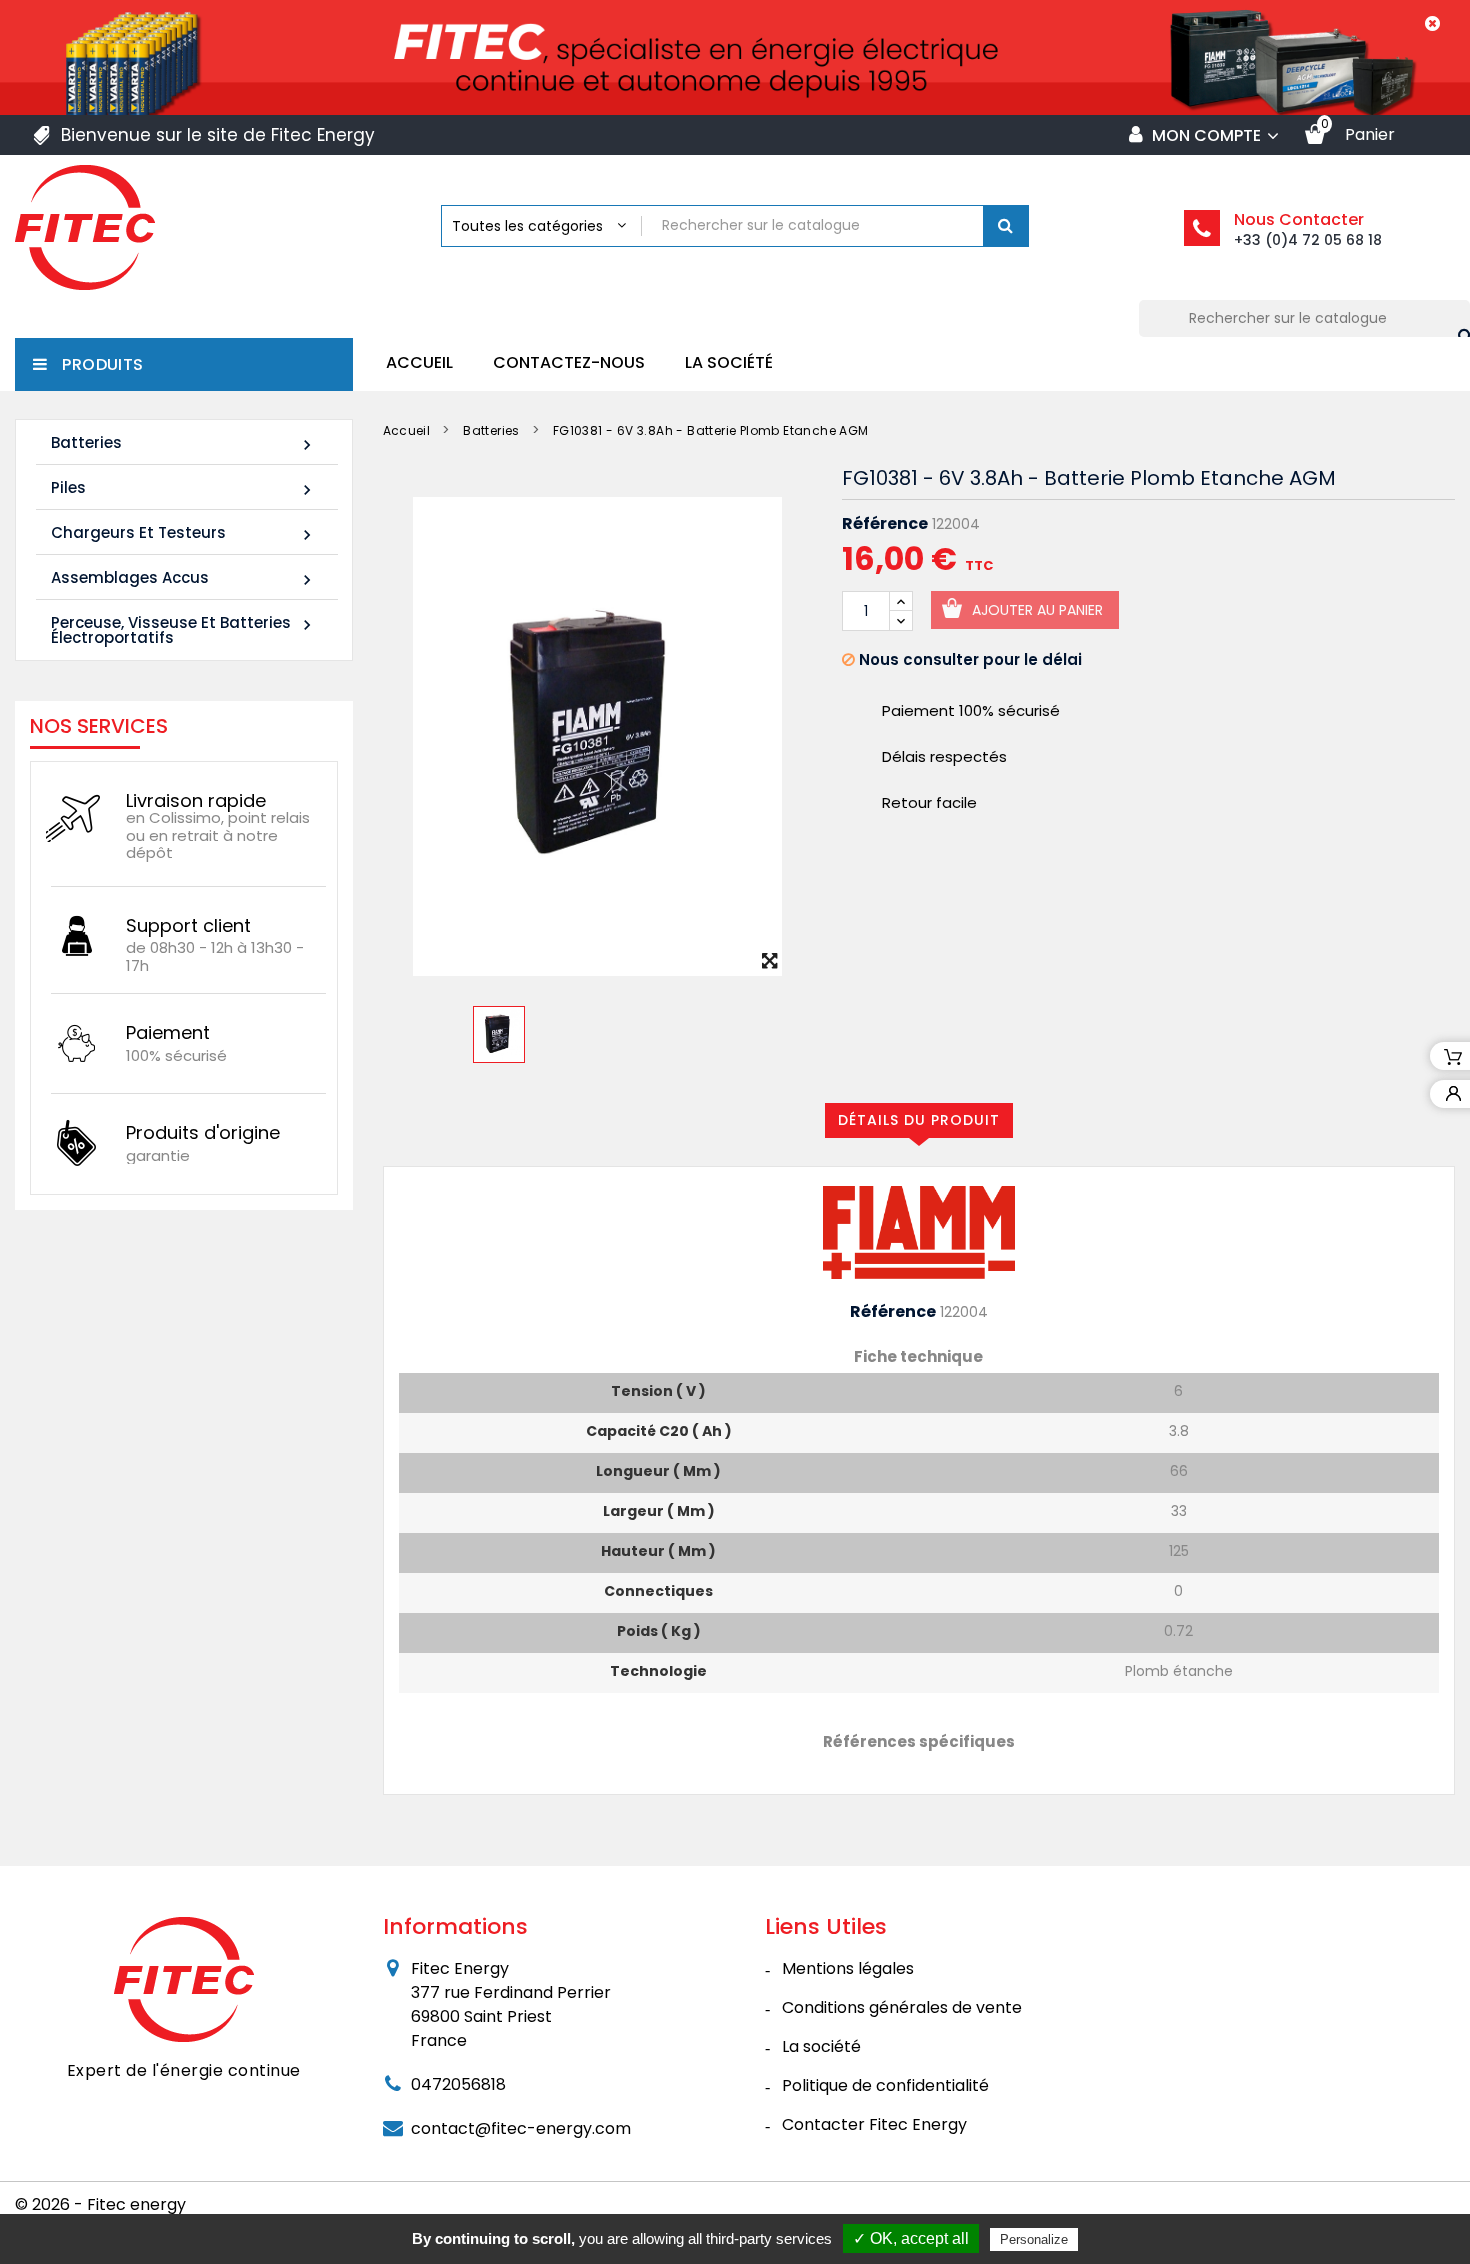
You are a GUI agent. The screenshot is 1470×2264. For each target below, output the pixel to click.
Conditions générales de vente (902, 2007)
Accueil (419, 362)
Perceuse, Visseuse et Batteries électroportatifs (184, 630)
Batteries (184, 443)
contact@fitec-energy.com (521, 2128)
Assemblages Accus (184, 578)
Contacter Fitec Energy (874, 2124)
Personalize (1034, 2239)
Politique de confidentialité (885, 2085)
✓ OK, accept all (911, 2238)
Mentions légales (848, 1968)
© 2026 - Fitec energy (100, 2204)
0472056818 (458, 2084)
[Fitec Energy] (184, 1978)
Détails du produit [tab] (919, 1120)
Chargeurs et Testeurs (184, 533)
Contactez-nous (569, 362)
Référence (885, 524)
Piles (184, 488)
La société (729, 362)
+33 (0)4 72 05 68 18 (1308, 240)
